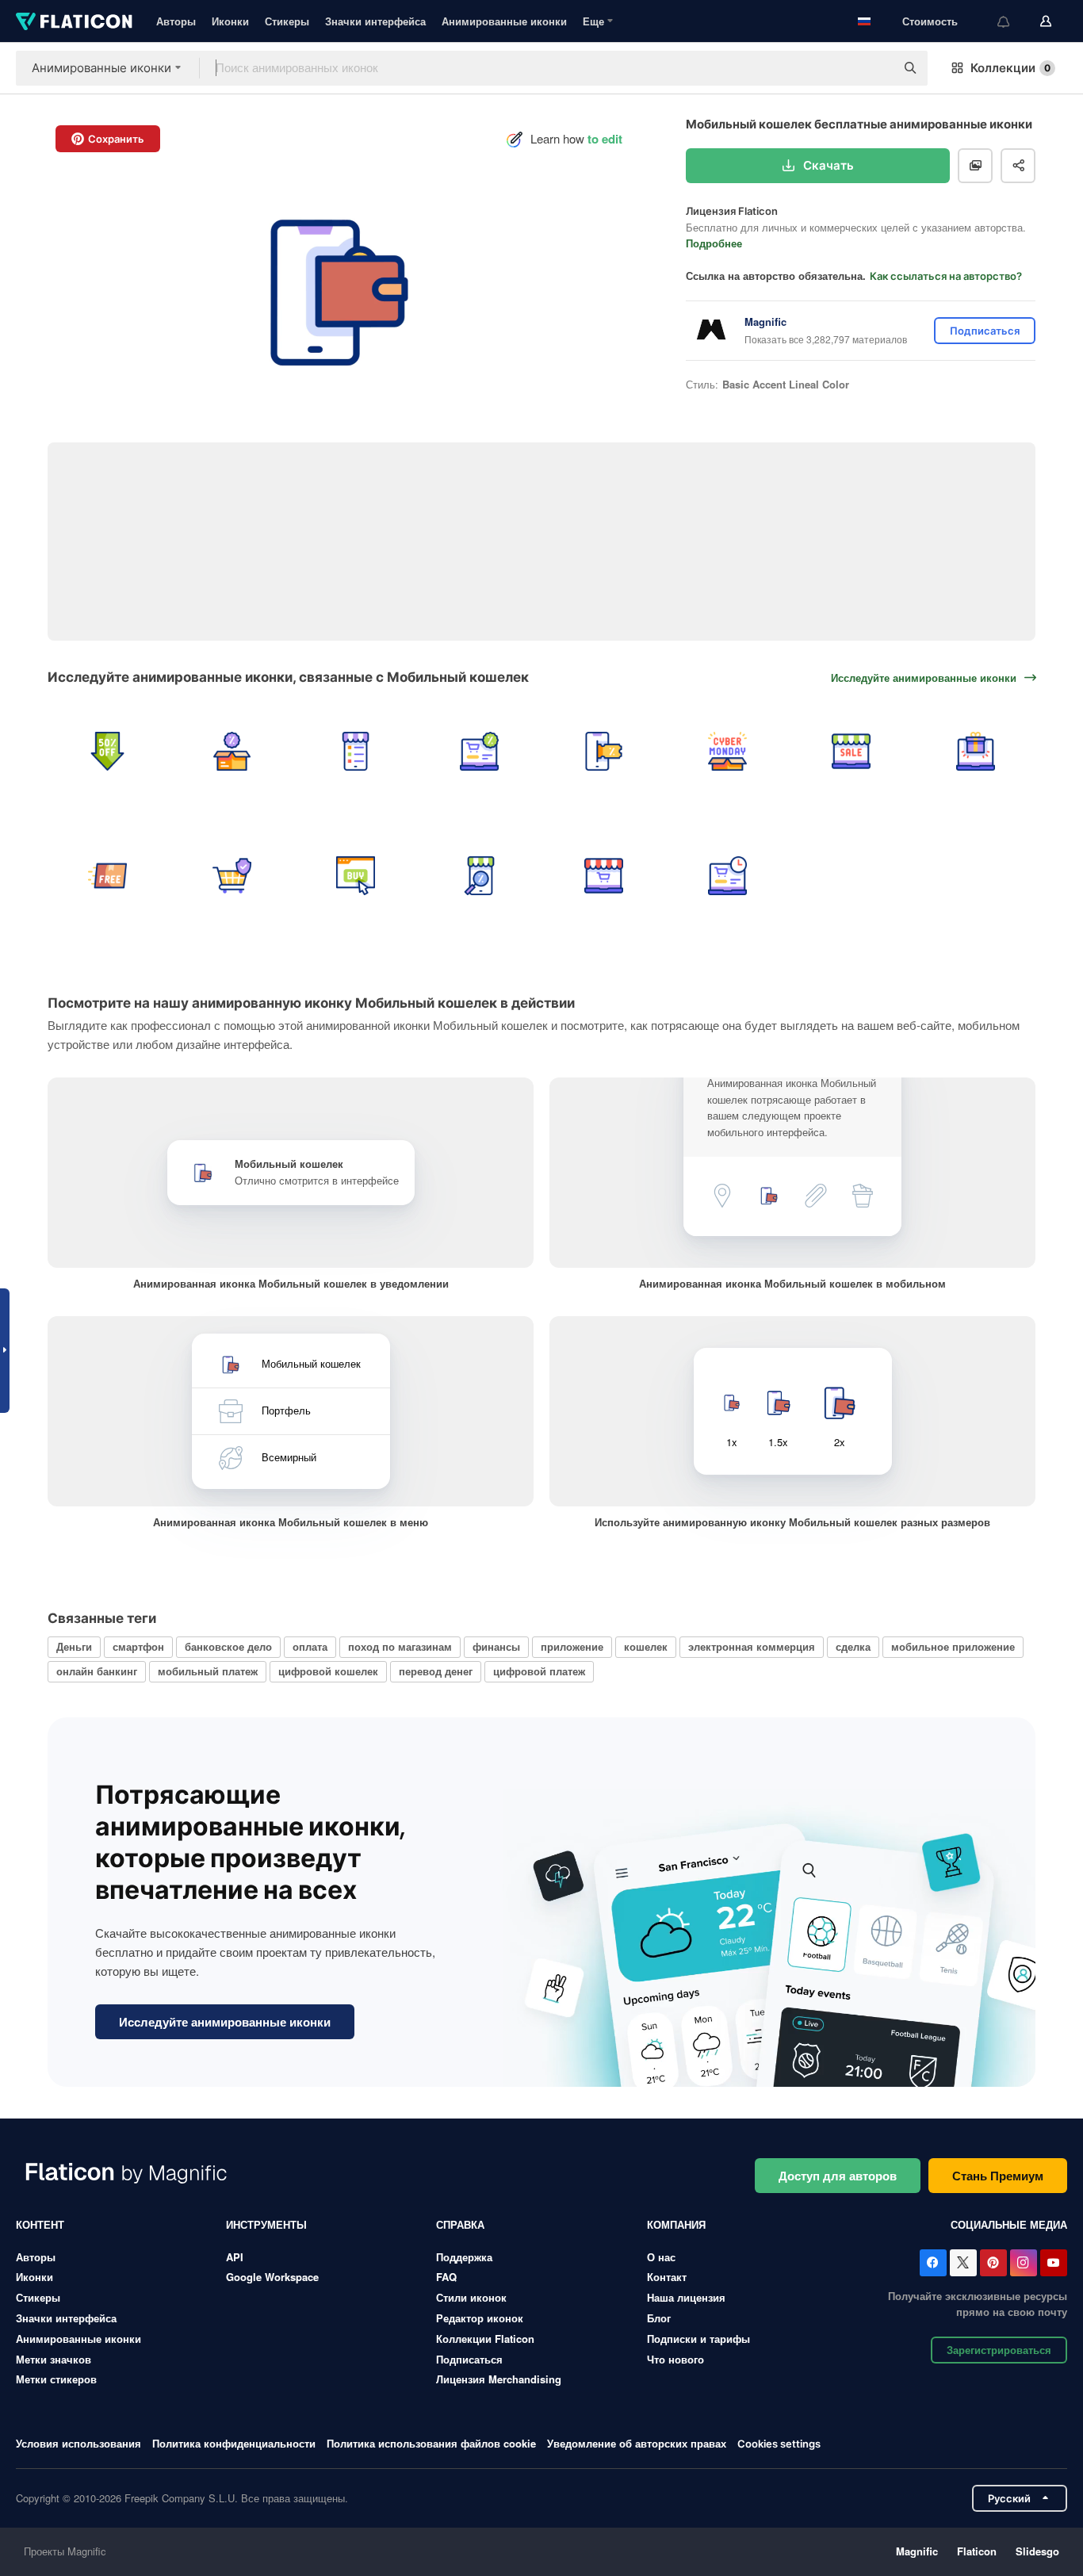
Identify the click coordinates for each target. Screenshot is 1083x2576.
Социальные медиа (1009, 2224)
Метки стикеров (56, 2379)
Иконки (230, 21)
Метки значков (54, 2359)
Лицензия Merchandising (499, 2379)
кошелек (646, 1646)
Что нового (675, 2359)
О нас (661, 2257)
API (235, 2257)
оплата (310, 1646)
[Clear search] (875, 68)
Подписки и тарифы (698, 2339)
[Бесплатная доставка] (107, 875)
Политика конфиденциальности (234, 2443)
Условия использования (78, 2443)
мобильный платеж (208, 1671)
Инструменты (266, 2224)
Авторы (176, 21)
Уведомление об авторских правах (637, 2443)
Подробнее (714, 243)
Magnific (917, 2551)
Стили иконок (471, 2297)
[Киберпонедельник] (727, 751)
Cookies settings (779, 2444)
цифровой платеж (539, 1671)
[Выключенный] (107, 751)
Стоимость (930, 21)
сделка (853, 1646)
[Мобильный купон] (604, 751)
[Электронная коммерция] (604, 875)
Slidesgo (1037, 2551)
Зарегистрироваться (999, 2350)
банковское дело (228, 1646)
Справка (460, 2224)
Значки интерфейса (375, 21)
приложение (572, 1646)
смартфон (138, 1646)
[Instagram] (1024, 2263)
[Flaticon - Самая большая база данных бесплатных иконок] (74, 21)
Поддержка (464, 2257)
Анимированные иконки (504, 21)
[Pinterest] (993, 2263)
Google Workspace (272, 2277)
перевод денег (436, 1671)
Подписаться (469, 2359)
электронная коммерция (752, 1646)
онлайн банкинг (97, 1671)
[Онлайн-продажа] (851, 751)
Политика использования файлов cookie (431, 2443)
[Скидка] (231, 751)
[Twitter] (963, 2263)
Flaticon (977, 2551)
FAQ (446, 2277)
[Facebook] (933, 2263)
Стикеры (287, 21)
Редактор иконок (480, 2318)
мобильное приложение (953, 1646)
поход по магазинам (400, 1646)
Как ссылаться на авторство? (946, 276)
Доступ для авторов (838, 2176)
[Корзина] (231, 875)
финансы (496, 1646)
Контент (40, 2224)
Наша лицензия (686, 2297)
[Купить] (356, 875)
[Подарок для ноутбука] (976, 751)
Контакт (667, 2277)
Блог (659, 2318)
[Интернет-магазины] (479, 751)
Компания (676, 2224)
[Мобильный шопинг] (356, 751)
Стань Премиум (998, 2176)
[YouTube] (1054, 2263)
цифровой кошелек (328, 1671)
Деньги (74, 1646)
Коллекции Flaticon (485, 2339)
